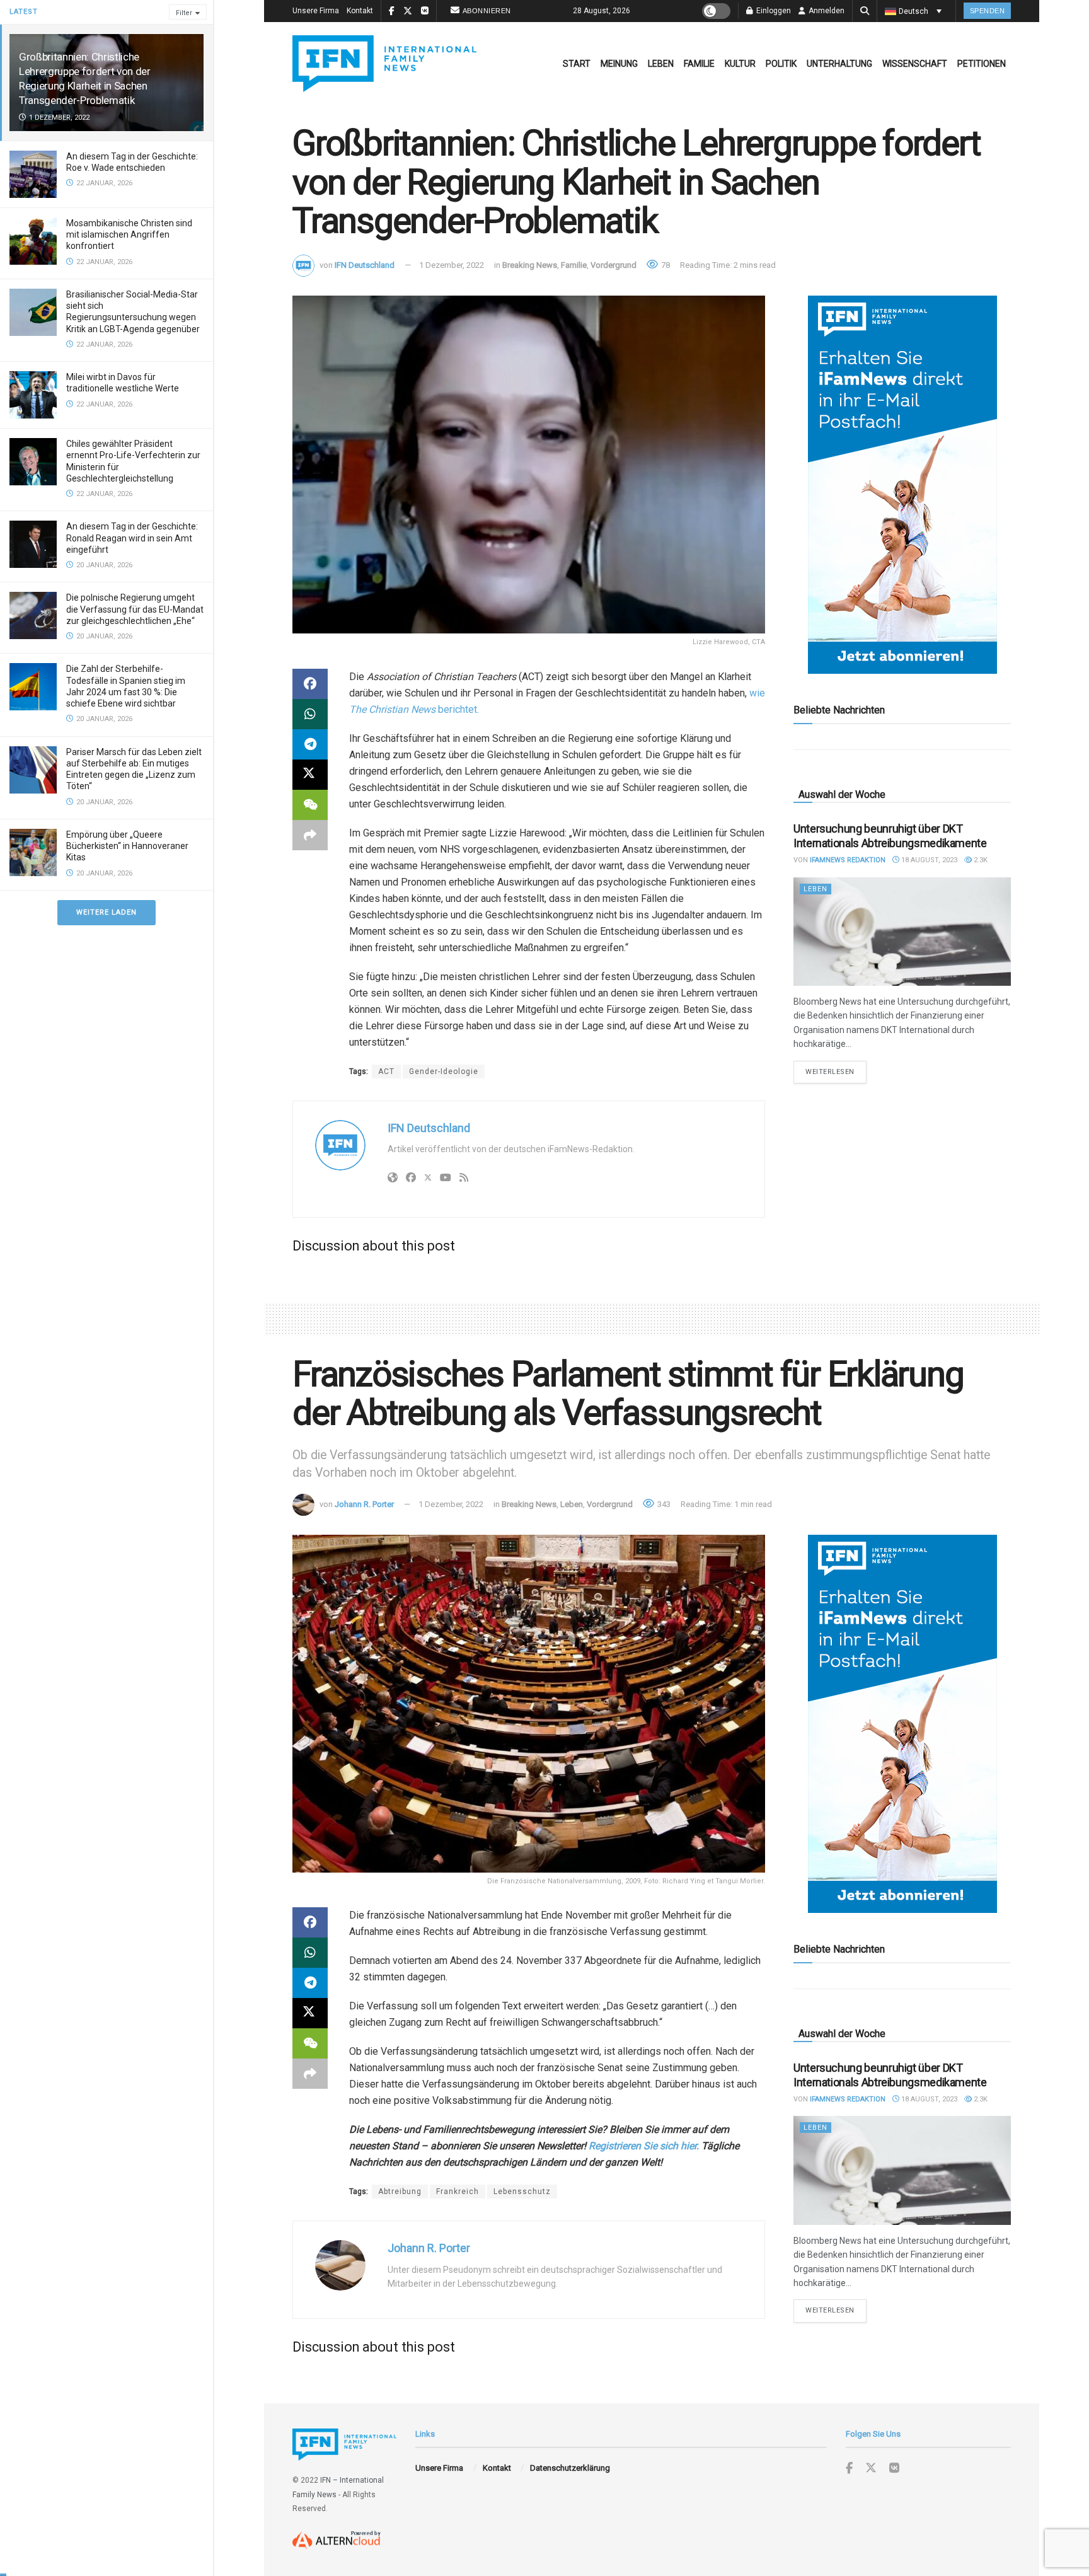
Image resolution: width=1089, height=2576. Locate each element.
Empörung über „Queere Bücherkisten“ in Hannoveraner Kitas (127, 846)
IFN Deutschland (365, 265)
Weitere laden (107, 912)
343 (663, 1504)
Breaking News (530, 265)
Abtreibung (400, 2192)
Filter (184, 13)
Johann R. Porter (364, 1504)
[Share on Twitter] (310, 775)
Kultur (740, 64)
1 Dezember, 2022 (452, 265)
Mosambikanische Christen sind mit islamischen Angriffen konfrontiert (129, 234)
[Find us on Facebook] (849, 2469)
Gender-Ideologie (444, 1071)
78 (665, 265)
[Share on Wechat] (310, 805)
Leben (661, 64)
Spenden (988, 11)
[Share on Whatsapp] (310, 714)
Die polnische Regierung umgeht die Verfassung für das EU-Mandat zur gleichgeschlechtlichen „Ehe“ (135, 609)
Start (577, 64)
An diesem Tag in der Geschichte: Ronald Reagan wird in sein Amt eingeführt (132, 538)
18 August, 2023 (928, 860)
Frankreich (458, 2192)
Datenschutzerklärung (570, 2468)
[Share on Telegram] (310, 744)
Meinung (619, 64)
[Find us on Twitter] (871, 2468)
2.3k (980, 860)
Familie (699, 64)
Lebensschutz (522, 2192)
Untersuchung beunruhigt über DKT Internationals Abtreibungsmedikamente (890, 836)
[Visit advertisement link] (902, 485)
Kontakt (360, 11)
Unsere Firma (316, 11)
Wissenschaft (915, 64)
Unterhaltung (839, 64)
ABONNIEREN (487, 11)
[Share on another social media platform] (310, 835)
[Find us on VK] (894, 2469)
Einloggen (773, 11)
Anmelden (826, 11)
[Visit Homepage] (384, 64)
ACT (386, 1071)
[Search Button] (865, 11)
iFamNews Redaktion (848, 860)
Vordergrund (614, 265)
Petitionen (982, 64)
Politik (781, 64)
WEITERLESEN (836, 1071)
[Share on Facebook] (310, 684)
